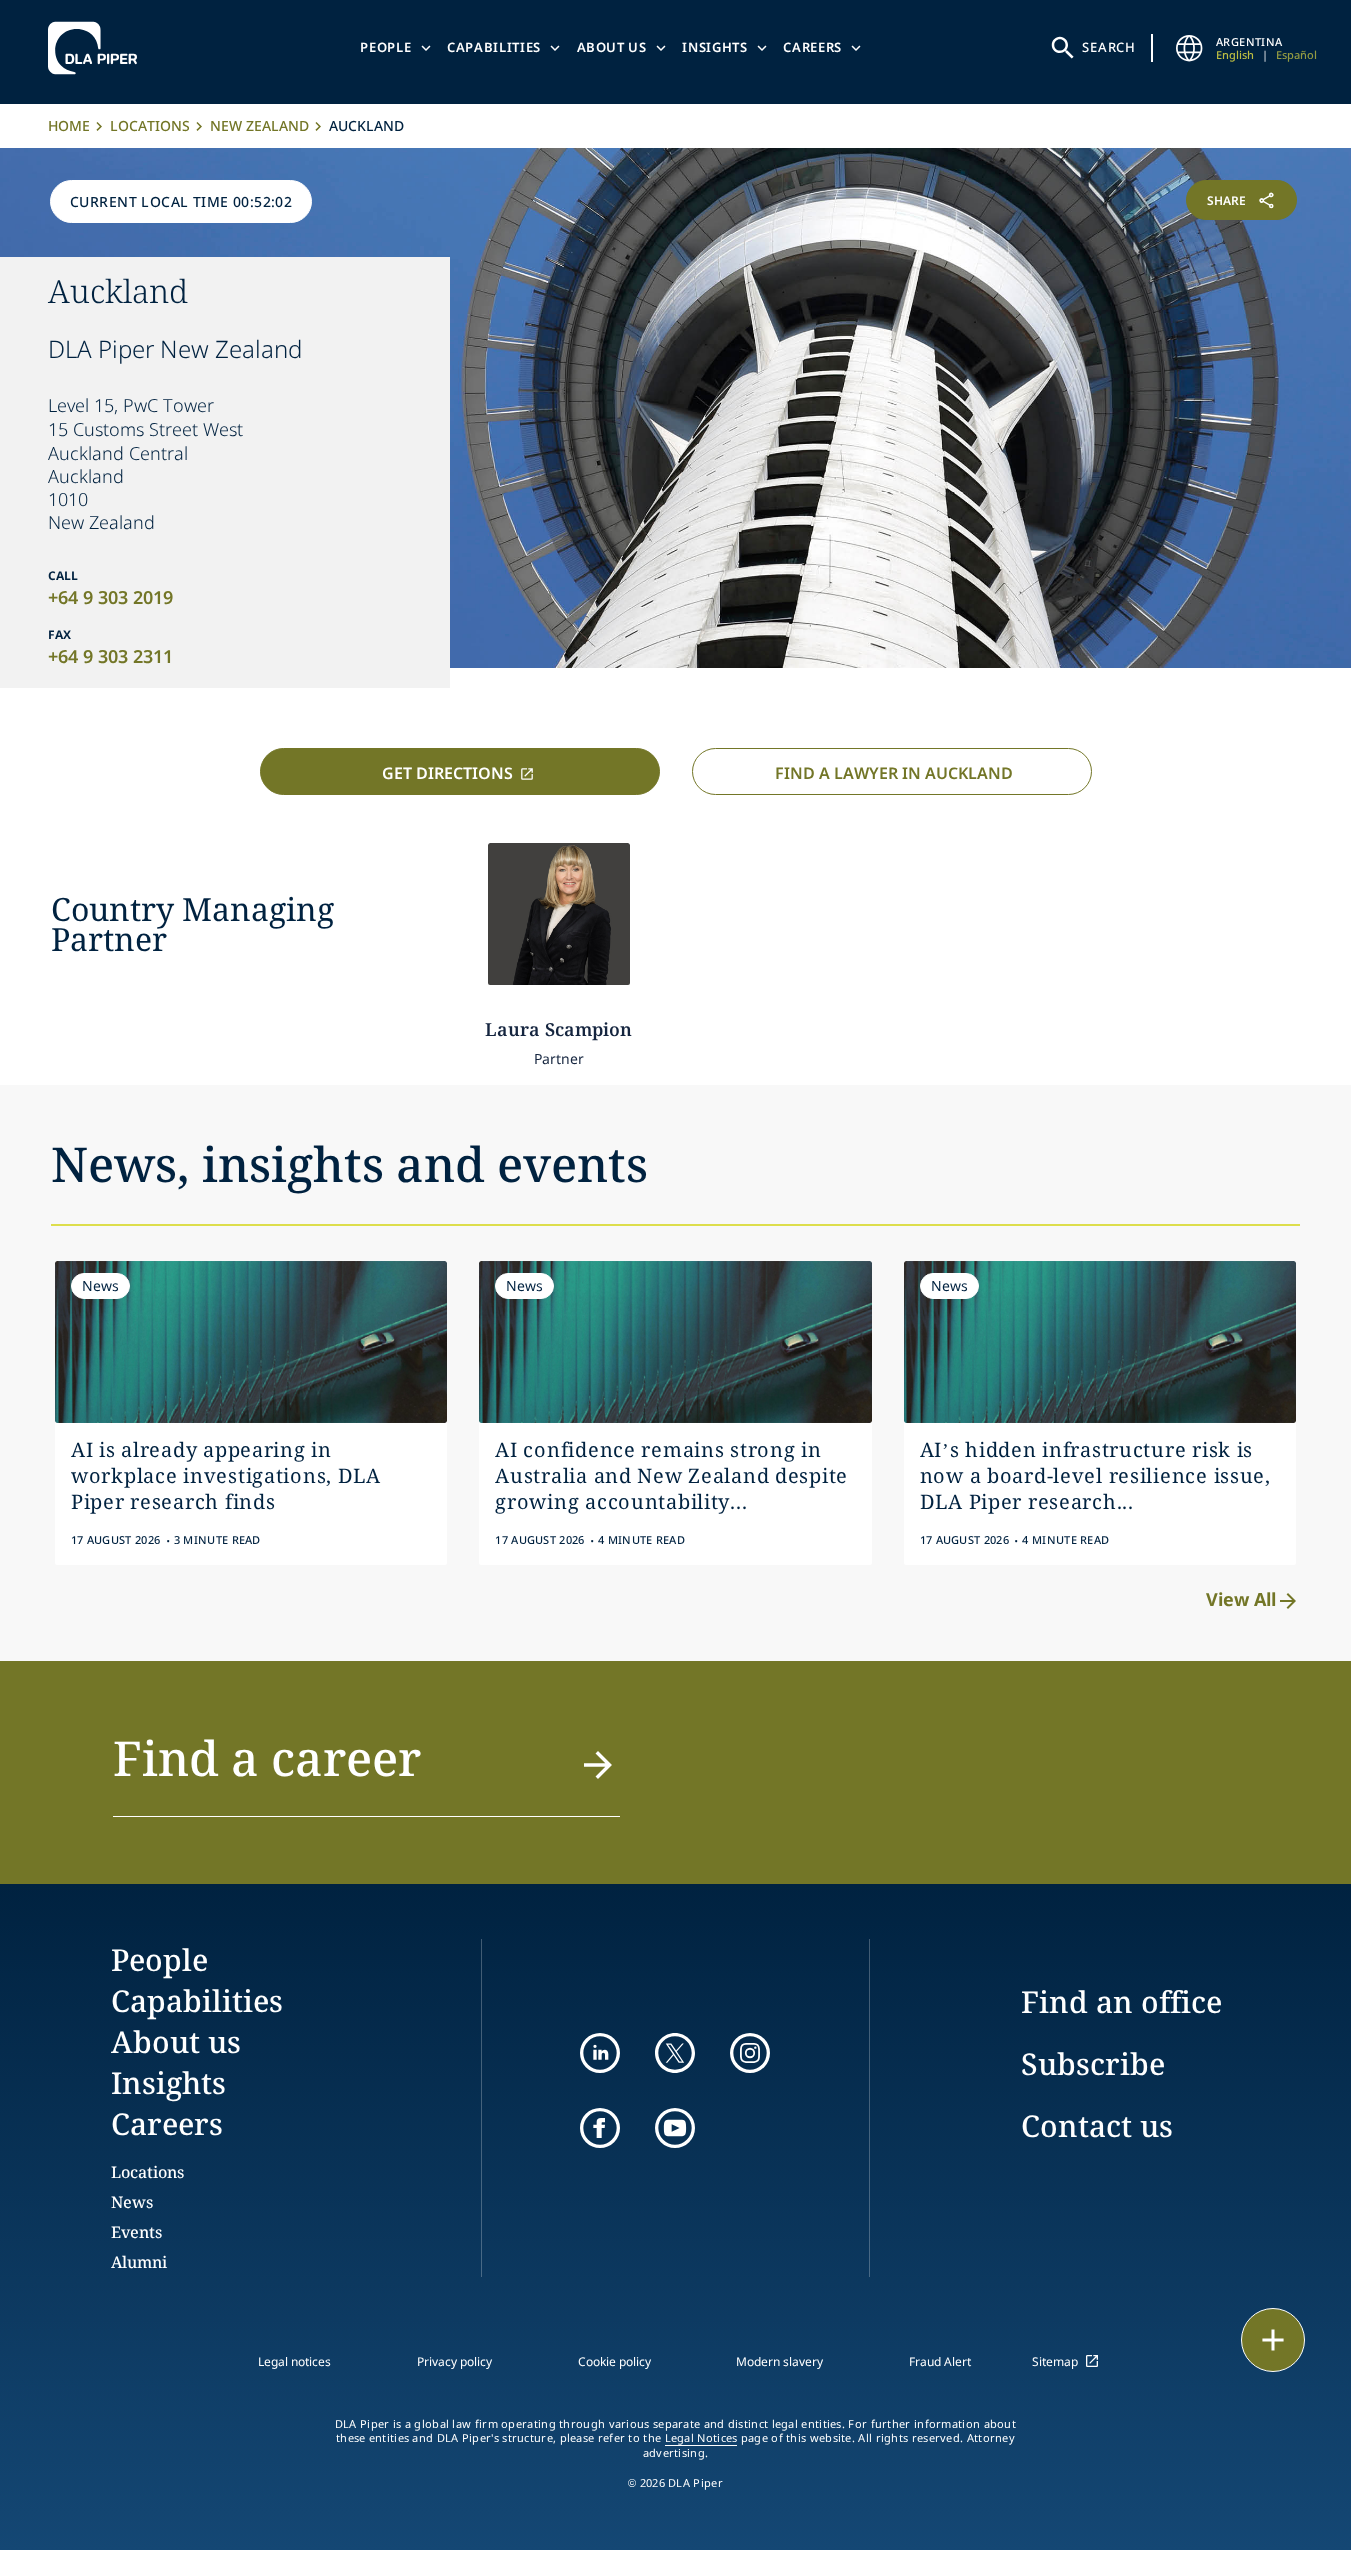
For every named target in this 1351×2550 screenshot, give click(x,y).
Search (1109, 47)
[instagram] (750, 2053)
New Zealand (259, 125)
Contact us (1097, 2125)
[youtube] (675, 2128)
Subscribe (1093, 2063)
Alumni (139, 2262)
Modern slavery (779, 2361)
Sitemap (1055, 2361)
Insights (714, 47)
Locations (150, 125)
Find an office (1121, 2001)
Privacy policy (454, 2361)
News (132, 2202)
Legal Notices (701, 2438)
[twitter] (675, 2053)
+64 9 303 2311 (110, 656)
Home (69, 125)
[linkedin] (600, 2053)
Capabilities (494, 47)
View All (1241, 1599)
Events (136, 2232)
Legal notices (294, 2361)
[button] (367, 1770)
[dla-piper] (98, 48)
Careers (812, 47)
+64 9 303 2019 (110, 597)
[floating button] (1273, 2340)
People (385, 47)
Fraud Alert (940, 2361)
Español (1296, 54)
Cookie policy (614, 2361)
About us (612, 47)
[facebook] (600, 2128)
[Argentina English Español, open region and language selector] (1190, 48)
